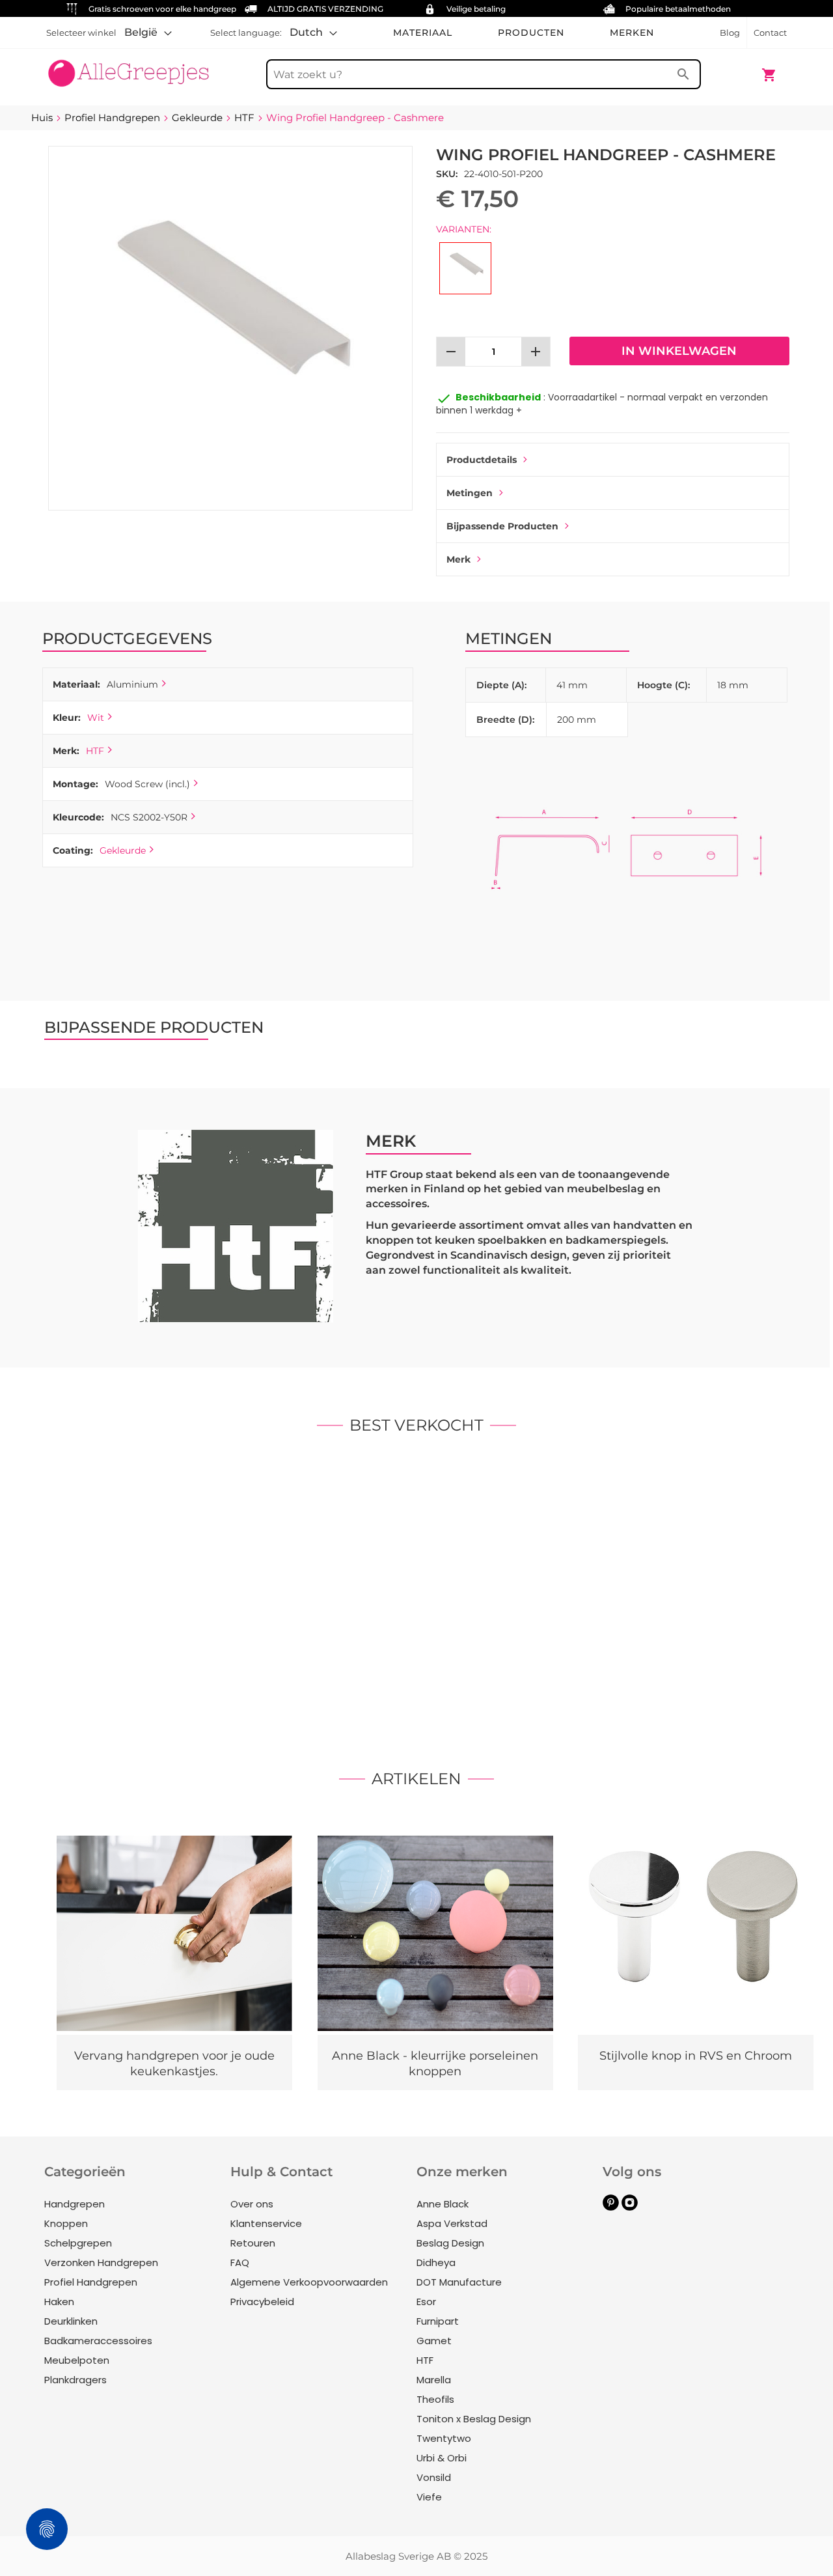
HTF (95, 751)
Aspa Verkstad (452, 2223)
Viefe (429, 2497)
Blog (730, 33)
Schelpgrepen (78, 2243)
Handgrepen (75, 2204)
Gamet (434, 2341)
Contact (770, 33)
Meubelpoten (77, 2360)
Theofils (435, 2399)
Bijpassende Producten (502, 526)
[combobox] (484, 74)
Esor (426, 2302)
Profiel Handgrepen (91, 2282)
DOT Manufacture (459, 2282)
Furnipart (438, 2321)
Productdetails (482, 460)
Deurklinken (71, 2321)
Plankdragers (75, 2380)
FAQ (240, 2262)
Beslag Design (450, 2243)
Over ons (252, 2204)
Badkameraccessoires (98, 2341)
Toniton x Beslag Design (474, 2419)
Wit (96, 718)
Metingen (470, 493)
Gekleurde (123, 850)
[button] (148, 33)
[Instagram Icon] (630, 2207)
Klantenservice (266, 2223)
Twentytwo (444, 2438)
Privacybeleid (262, 2302)
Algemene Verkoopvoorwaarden (309, 2282)
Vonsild (434, 2477)
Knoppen (66, 2223)
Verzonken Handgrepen (101, 2262)
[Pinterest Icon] (611, 2207)
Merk (458, 559)
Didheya (436, 2262)
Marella (434, 2380)
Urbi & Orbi (442, 2458)
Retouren (253, 2243)
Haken (59, 2302)
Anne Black (443, 2204)
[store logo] (129, 68)
